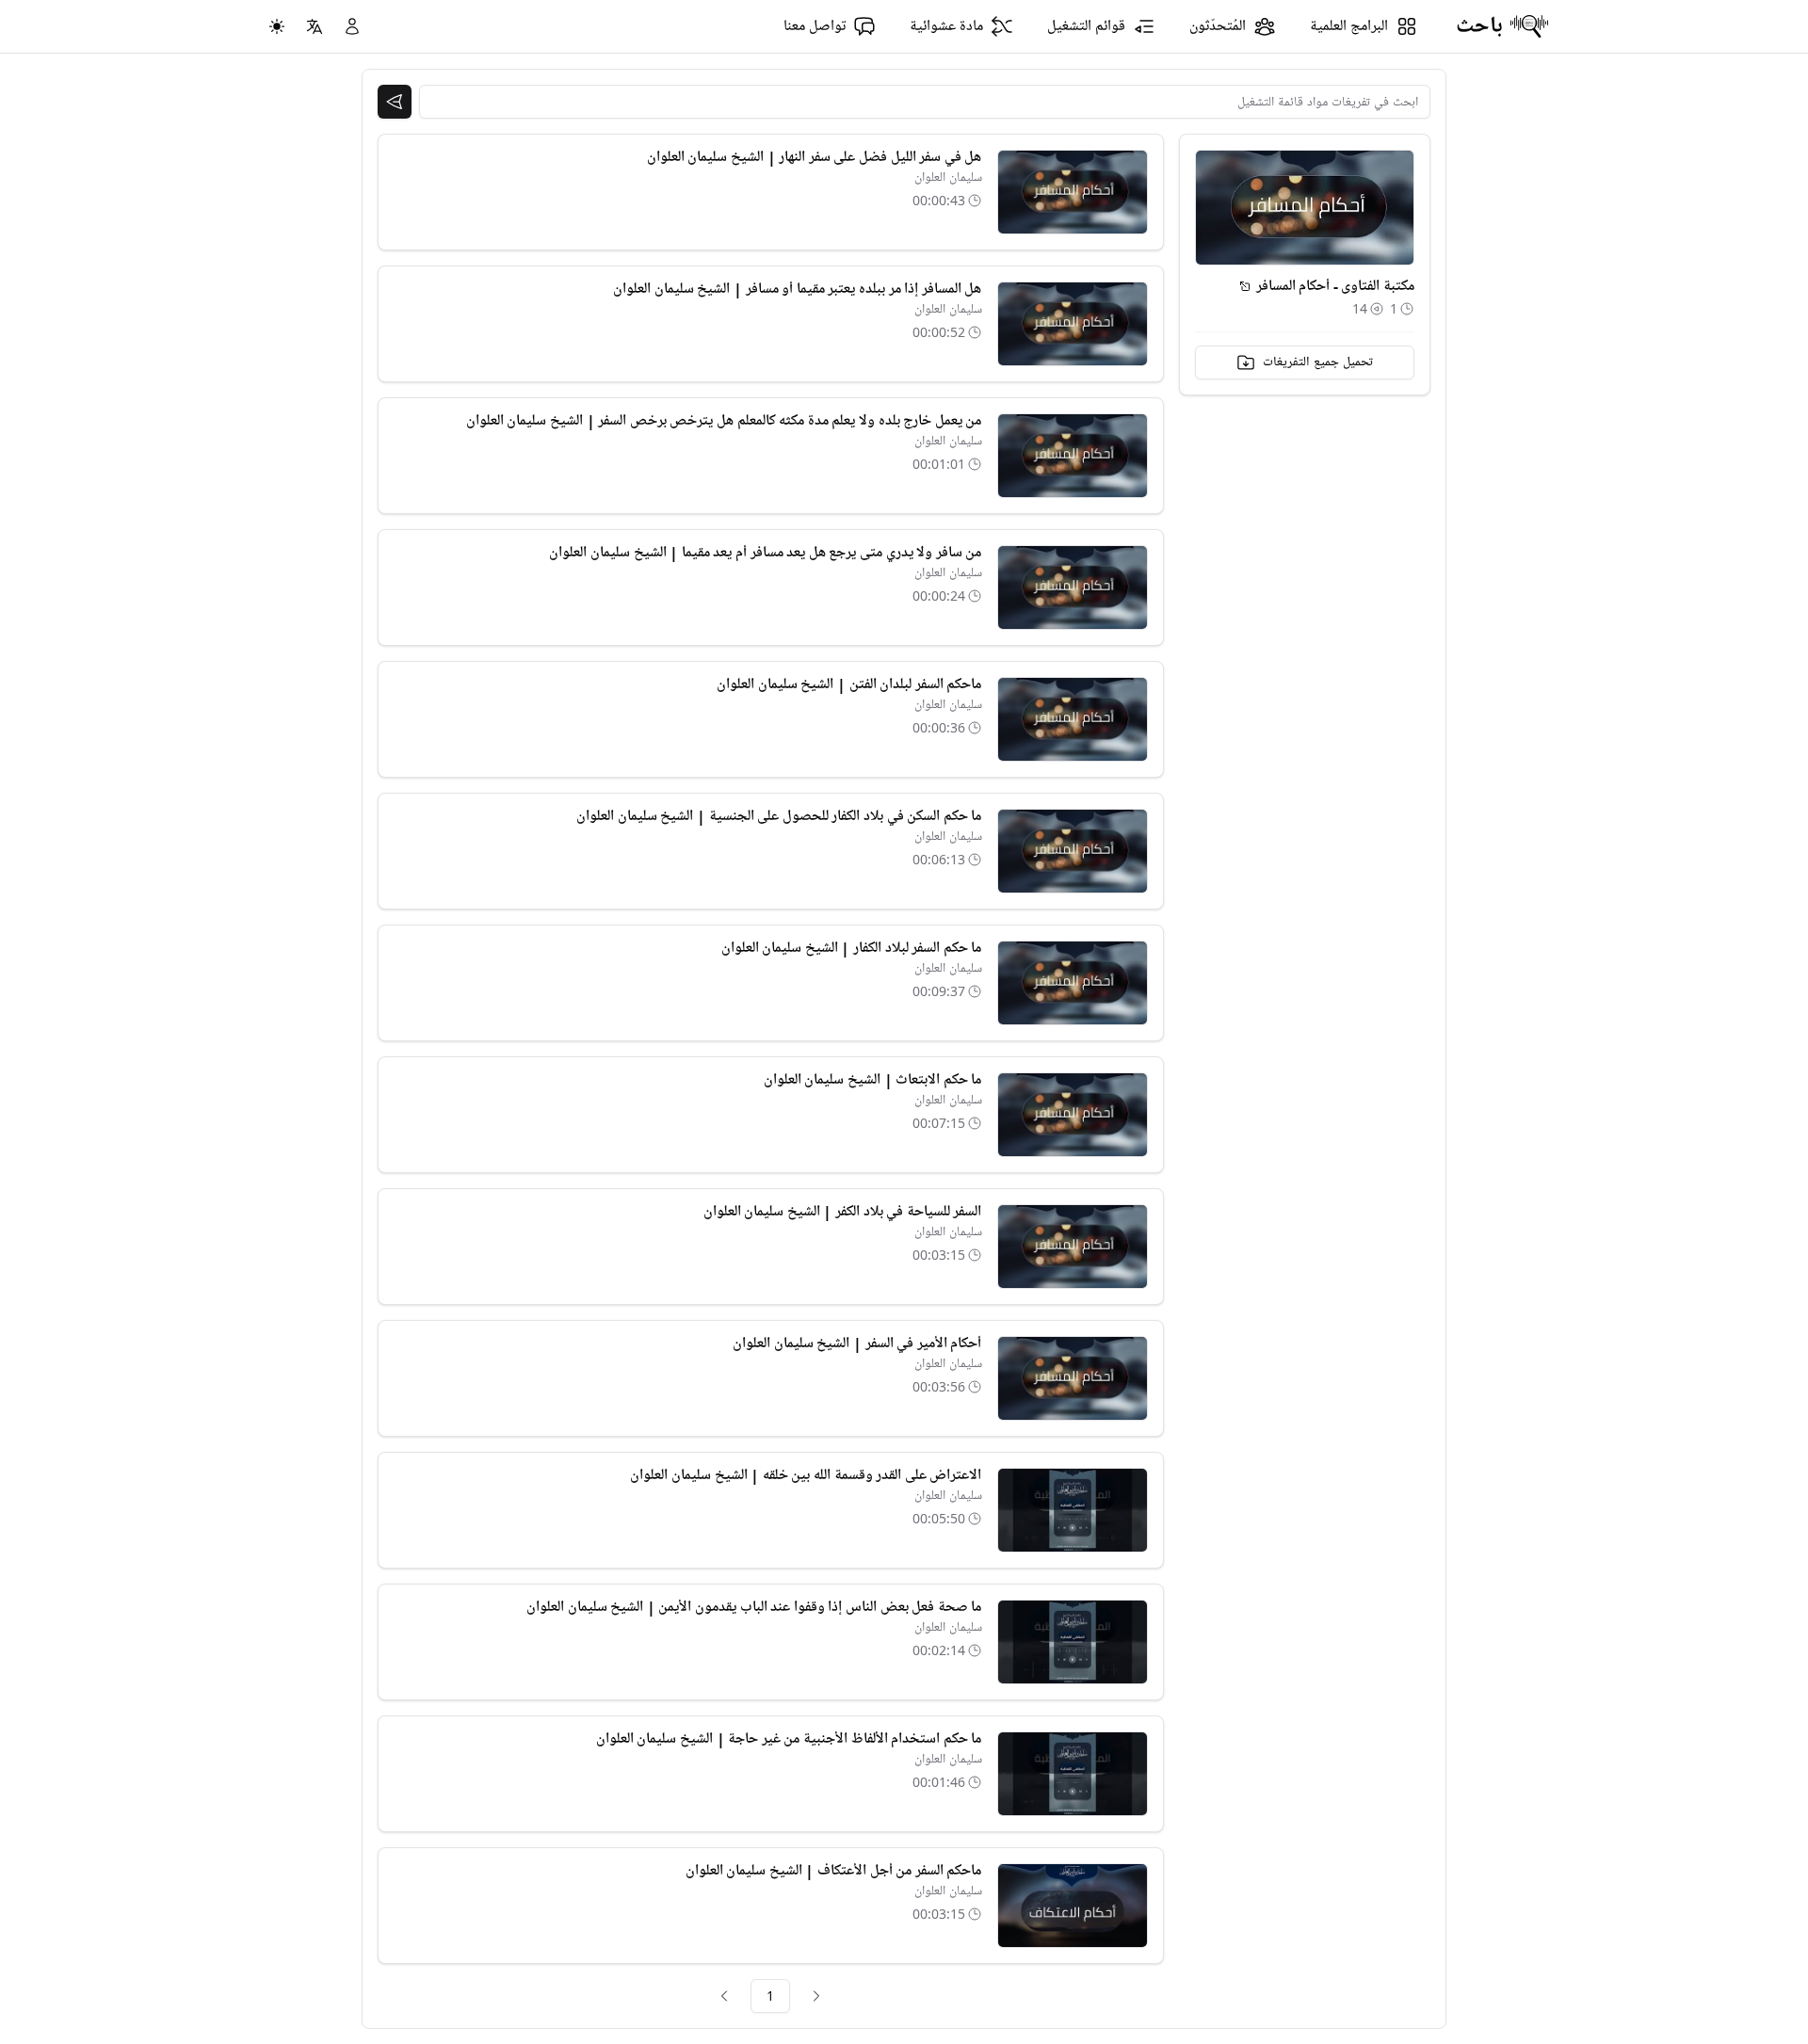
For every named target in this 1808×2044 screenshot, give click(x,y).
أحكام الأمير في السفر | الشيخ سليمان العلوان (857, 1344)
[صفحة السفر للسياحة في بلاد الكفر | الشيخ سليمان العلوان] (1073, 1247)
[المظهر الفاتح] (277, 26)
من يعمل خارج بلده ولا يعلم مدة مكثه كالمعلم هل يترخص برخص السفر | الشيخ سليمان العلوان (724, 421)
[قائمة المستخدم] (352, 26)
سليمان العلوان (948, 177)
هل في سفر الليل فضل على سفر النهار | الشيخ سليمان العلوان (815, 157)
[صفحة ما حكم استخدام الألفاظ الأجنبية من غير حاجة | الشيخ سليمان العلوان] (1073, 1774)
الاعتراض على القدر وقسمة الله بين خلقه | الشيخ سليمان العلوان (806, 1475)
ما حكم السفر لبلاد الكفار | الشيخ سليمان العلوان (852, 948)
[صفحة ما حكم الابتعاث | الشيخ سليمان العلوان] (1073, 1115)
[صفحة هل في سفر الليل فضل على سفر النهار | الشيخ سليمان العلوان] (1073, 192)
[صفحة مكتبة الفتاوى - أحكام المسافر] (1245, 286)
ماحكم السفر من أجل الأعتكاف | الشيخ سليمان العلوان (834, 1871)
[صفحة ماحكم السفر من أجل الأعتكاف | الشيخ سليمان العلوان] (1073, 1906)
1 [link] (770, 1996)
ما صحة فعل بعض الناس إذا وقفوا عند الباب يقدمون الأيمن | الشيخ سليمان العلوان (754, 1607)
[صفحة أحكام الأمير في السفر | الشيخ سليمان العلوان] (1073, 1378)
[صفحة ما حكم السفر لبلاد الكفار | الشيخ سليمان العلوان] (1073, 983)
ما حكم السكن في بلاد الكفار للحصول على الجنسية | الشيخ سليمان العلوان (779, 816)
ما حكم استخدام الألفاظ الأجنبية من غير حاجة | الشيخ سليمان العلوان (789, 1739)
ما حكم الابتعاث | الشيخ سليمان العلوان (873, 1080)
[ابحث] (395, 102)
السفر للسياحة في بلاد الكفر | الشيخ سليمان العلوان (843, 1212)
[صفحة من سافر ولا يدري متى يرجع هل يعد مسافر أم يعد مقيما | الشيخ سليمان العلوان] (1073, 587)
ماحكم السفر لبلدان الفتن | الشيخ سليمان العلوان (849, 684)
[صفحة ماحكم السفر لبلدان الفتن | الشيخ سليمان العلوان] (1073, 719)
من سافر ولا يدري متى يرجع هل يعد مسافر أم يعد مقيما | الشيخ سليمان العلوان (765, 553)
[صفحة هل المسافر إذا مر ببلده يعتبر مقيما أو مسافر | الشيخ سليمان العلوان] (1073, 324)
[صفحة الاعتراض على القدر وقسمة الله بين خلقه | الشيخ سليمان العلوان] (1073, 1510)
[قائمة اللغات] (315, 26)
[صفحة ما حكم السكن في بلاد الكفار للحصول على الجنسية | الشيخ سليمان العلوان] (1073, 851)
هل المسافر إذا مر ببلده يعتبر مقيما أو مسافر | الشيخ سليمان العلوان (797, 289)
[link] (816, 1996)
